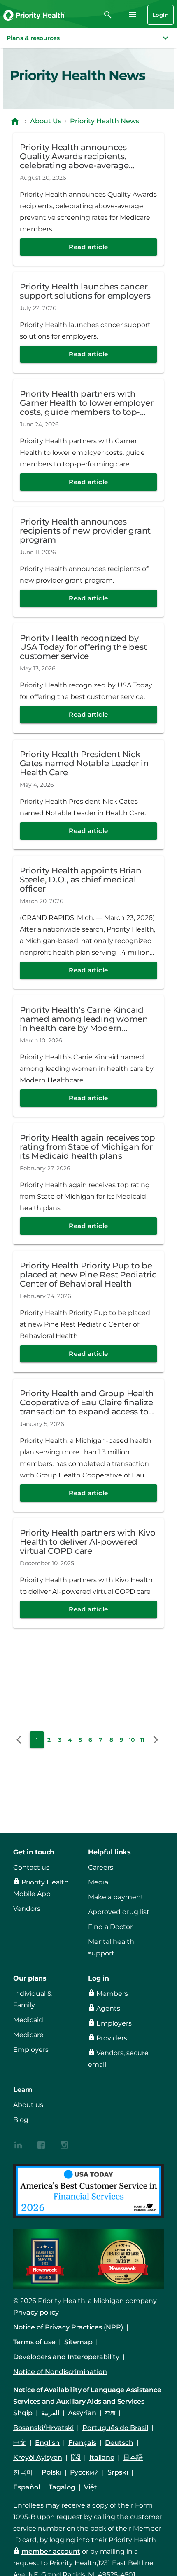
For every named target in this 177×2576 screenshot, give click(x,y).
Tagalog (62, 2487)
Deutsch (119, 2443)
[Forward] (156, 1740)
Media (98, 1882)
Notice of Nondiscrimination (60, 2372)
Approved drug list (119, 1912)
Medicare (28, 2035)
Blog (21, 2120)
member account (51, 2551)
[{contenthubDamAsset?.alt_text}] (18, 2144)
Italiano (102, 2457)
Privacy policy (36, 2312)
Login (161, 15)
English (47, 2443)
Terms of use (34, 2342)
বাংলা (110, 2413)
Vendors (27, 1909)
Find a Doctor (110, 1927)
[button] (88, 38)
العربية (50, 2413)
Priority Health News (105, 121)
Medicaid (28, 2020)
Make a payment (116, 1897)
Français (82, 2443)
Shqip (23, 2413)
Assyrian (82, 2413)
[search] (108, 15)
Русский (84, 2472)
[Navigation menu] (133, 15)
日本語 (133, 2457)
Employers (31, 2050)
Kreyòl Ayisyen (38, 2457)
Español (27, 2487)
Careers (101, 1867)
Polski (51, 2472)
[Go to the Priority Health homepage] (34, 15)
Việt (91, 2487)
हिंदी (76, 2457)
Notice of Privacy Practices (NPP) (68, 2327)
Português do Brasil (115, 2428)
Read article (88, 247)
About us (28, 2105)
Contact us (31, 1867)
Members (112, 1994)
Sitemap (78, 2342)
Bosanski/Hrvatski (43, 2428)
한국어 (23, 2472)
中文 (20, 2443)
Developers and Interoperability (66, 2357)
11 (142, 1740)
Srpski (118, 2472)
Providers (112, 2038)
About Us (46, 121)
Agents (108, 2008)
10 (132, 1740)
